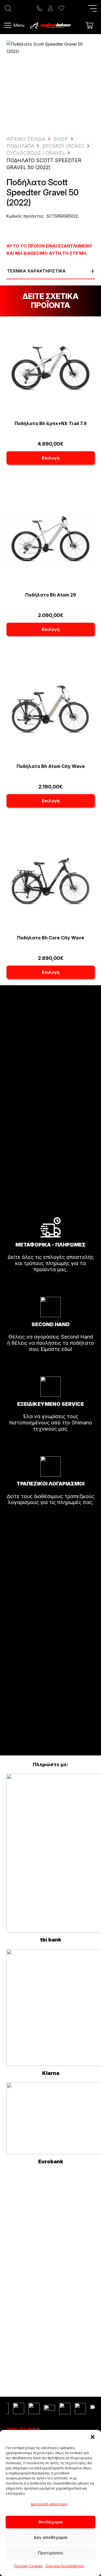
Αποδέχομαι (51, 2522)
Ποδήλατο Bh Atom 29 (51, 595)
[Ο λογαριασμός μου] (50, 8)
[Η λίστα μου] (61, 8)
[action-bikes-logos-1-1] (50, 25)
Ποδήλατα (20, 146)
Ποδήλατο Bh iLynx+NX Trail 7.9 (51, 423)
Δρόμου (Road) (63, 146)
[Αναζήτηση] (8, 8)
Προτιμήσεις (51, 2553)
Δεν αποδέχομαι (50, 2537)
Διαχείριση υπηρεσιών (49, 2504)
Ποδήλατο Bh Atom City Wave (51, 766)
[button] (93, 2437)
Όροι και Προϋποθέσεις (65, 2566)
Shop (61, 139)
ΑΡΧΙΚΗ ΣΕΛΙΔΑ (26, 139)
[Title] (40, 8)
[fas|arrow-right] (50, 1285)
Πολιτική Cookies (28, 2566)
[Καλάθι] (89, 25)
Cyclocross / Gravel (36, 153)
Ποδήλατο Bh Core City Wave (51, 938)
